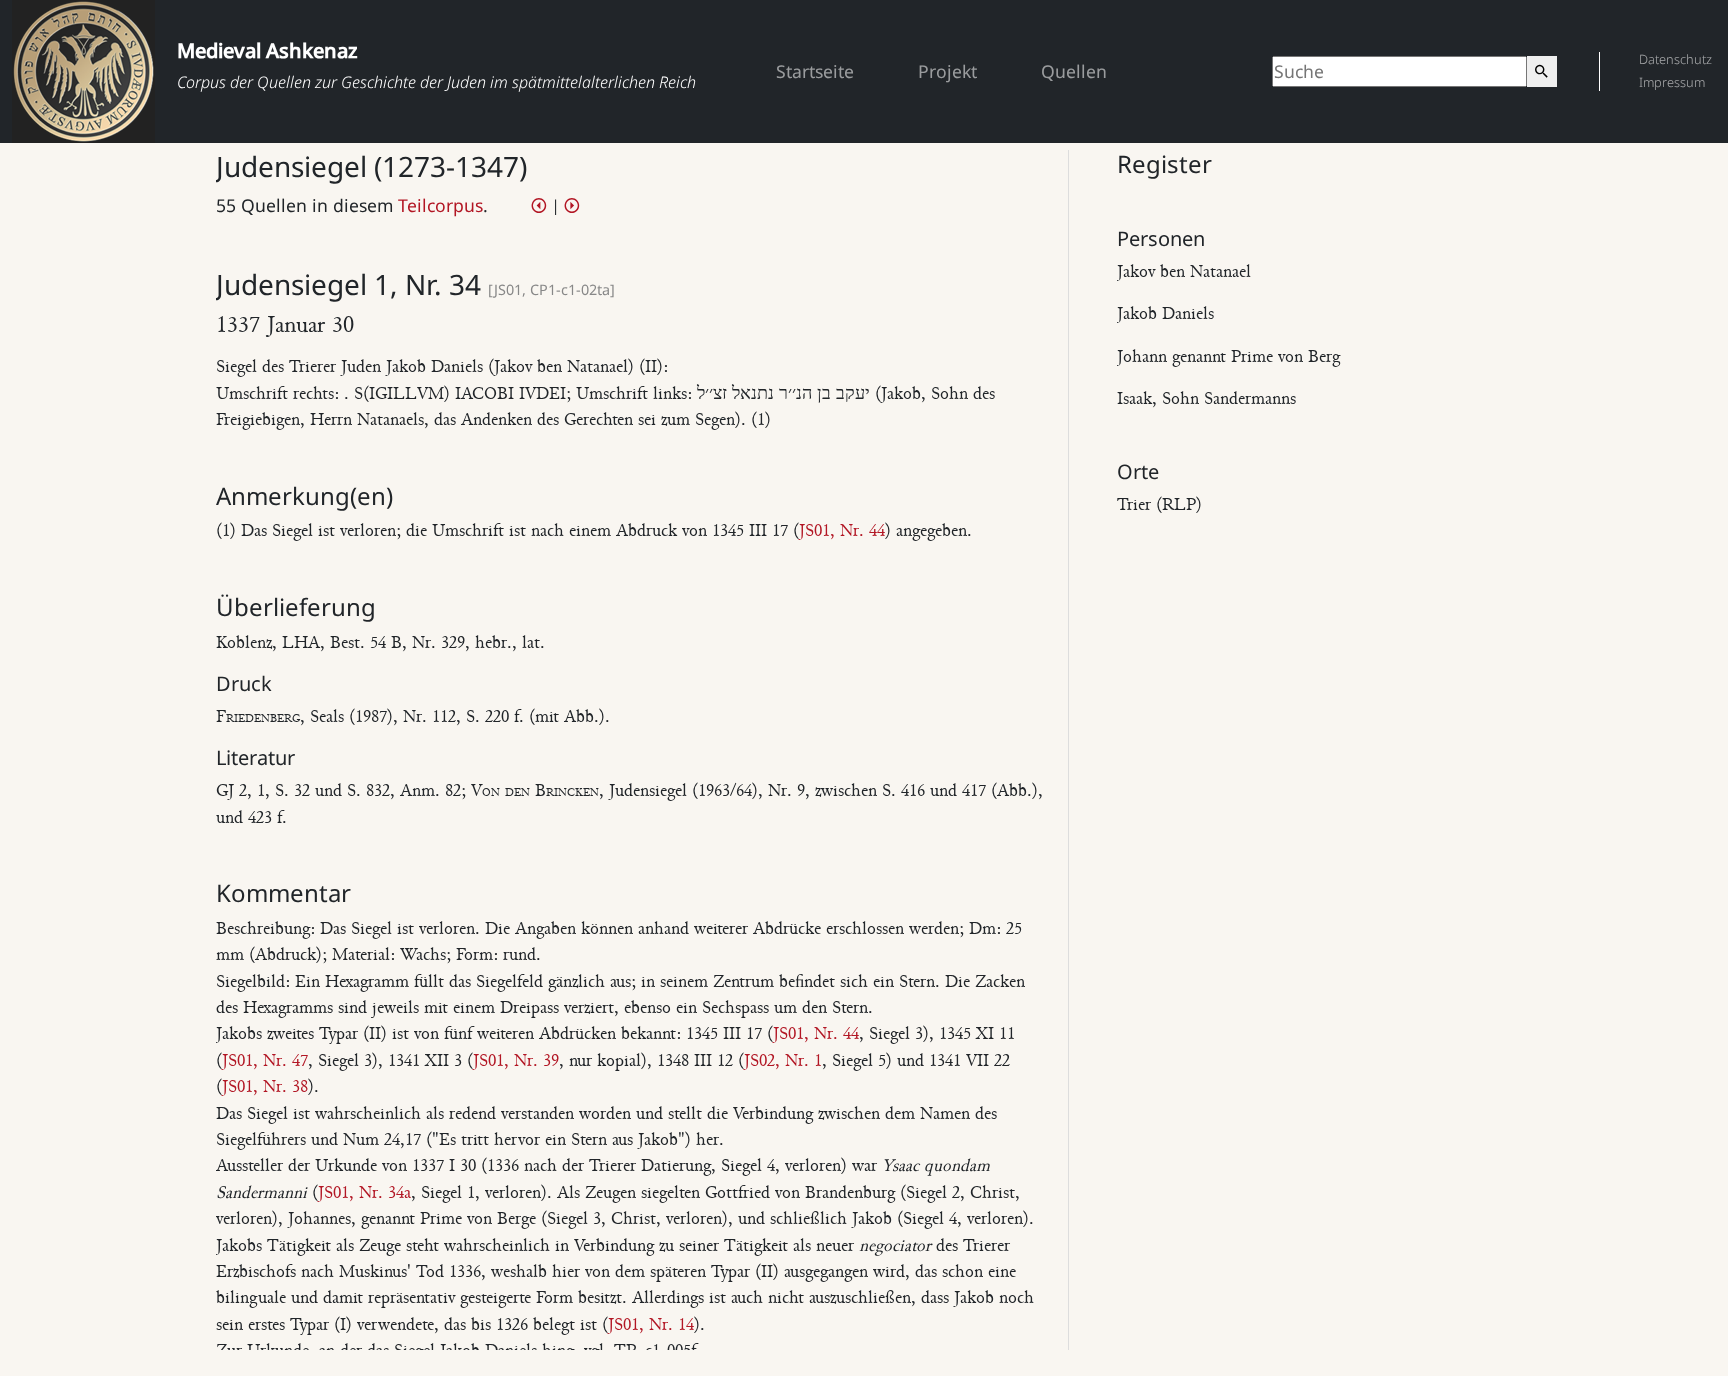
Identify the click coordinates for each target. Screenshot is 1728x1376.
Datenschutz (1675, 59)
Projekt (947, 71)
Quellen (1074, 71)
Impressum (1672, 82)
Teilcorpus (440, 205)
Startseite (815, 71)
